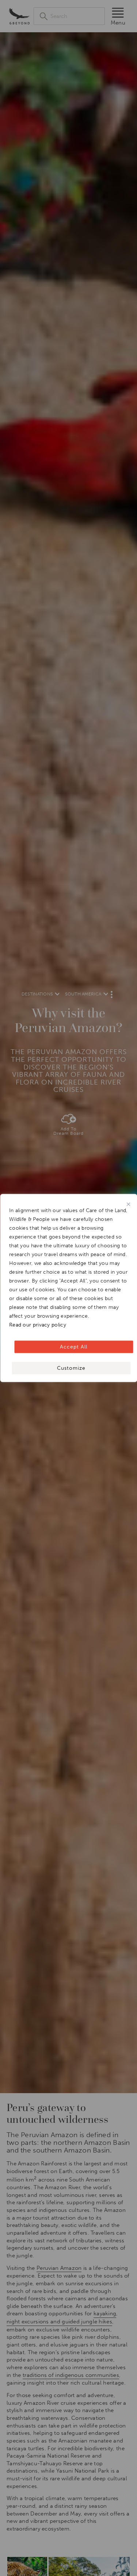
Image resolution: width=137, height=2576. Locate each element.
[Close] (128, 1204)
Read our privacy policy (38, 1325)
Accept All (74, 1347)
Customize (71, 1368)
